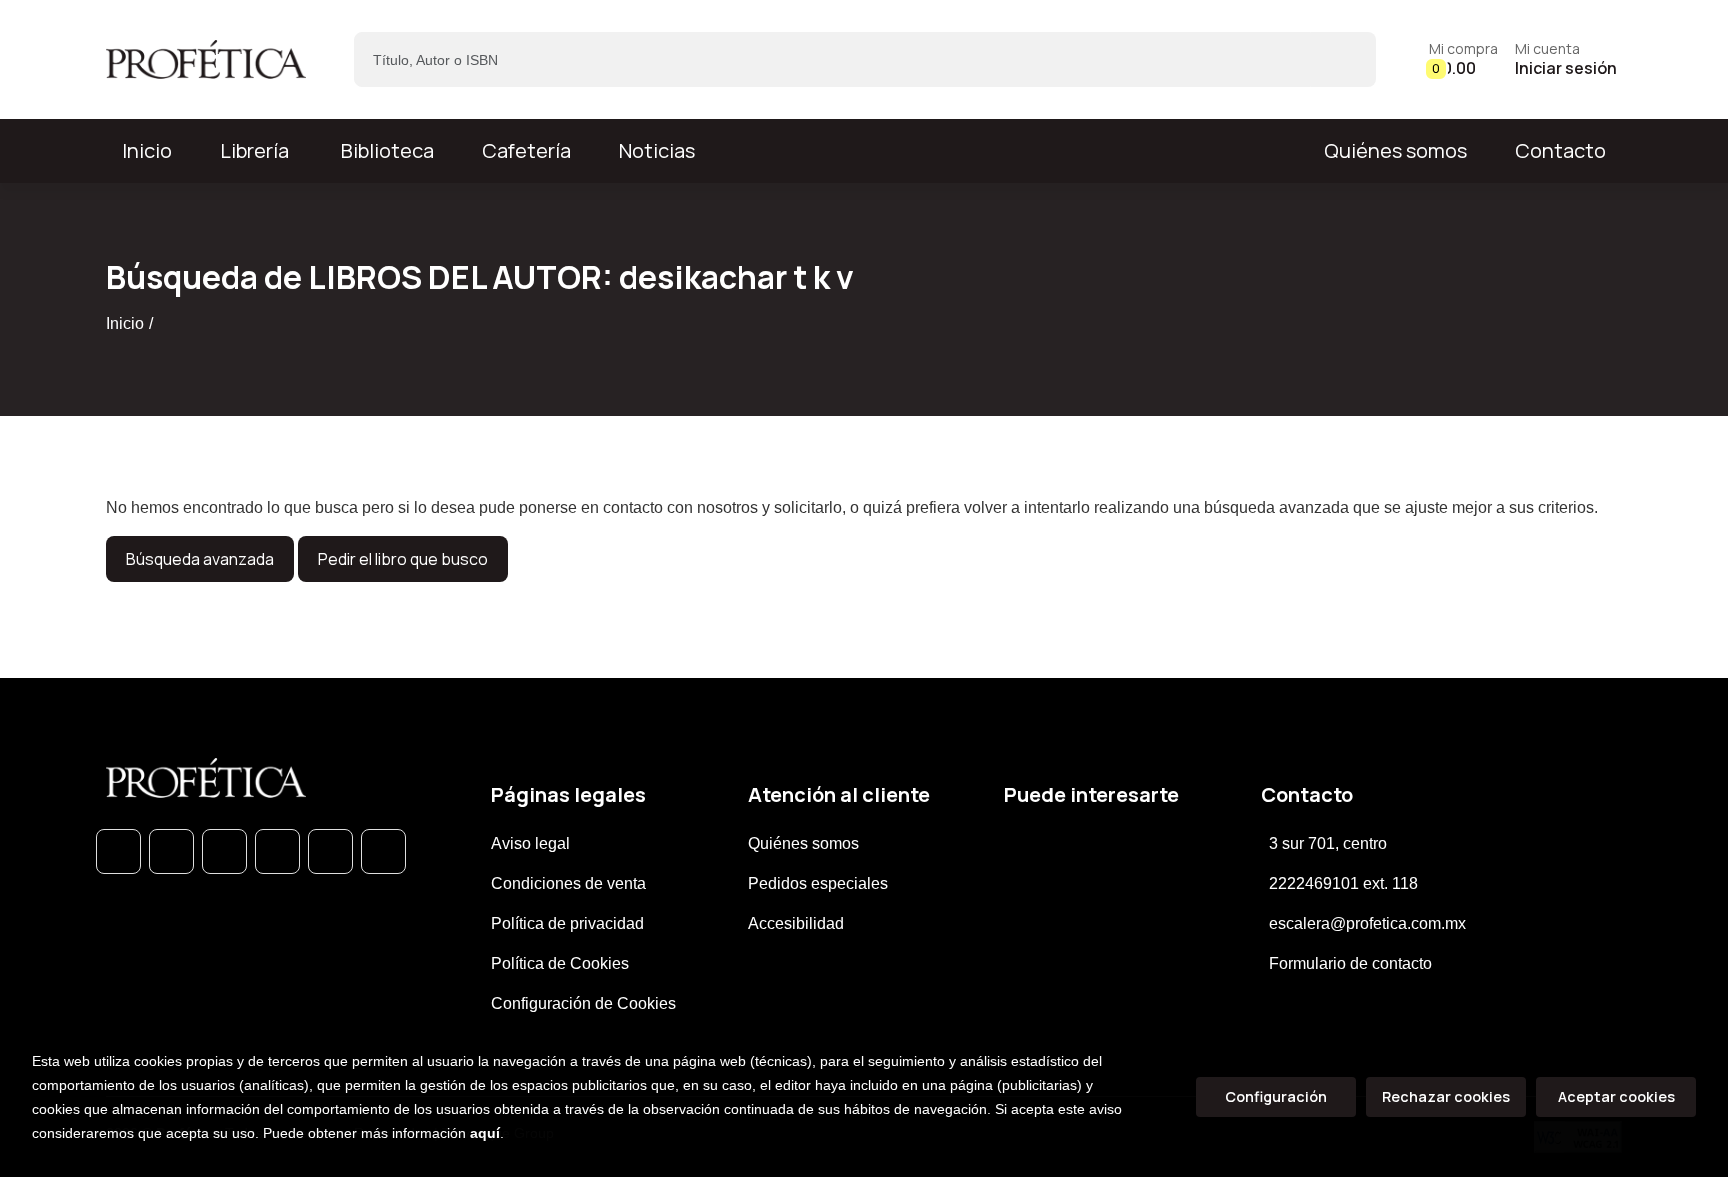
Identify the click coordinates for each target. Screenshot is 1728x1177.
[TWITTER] (224, 851)
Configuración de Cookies (583, 1003)
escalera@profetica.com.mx (1367, 923)
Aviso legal (530, 843)
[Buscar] (1343, 59)
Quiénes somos (1395, 150)
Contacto (1560, 150)
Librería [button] (254, 150)
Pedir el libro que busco (403, 559)
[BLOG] (330, 851)
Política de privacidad (567, 923)
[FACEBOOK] (171, 851)
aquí (485, 1133)
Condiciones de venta (568, 883)
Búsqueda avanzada (200, 559)
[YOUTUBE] (383, 851)
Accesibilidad (796, 923)
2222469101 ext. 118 (1343, 883)
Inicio (125, 323)
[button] (1463, 59)
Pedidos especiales (818, 883)
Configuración (1276, 1096)
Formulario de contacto (1350, 963)
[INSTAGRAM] (277, 851)
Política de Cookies (560, 963)
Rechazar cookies (1446, 1096)
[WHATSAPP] (118, 851)
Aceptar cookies (1616, 1096)
